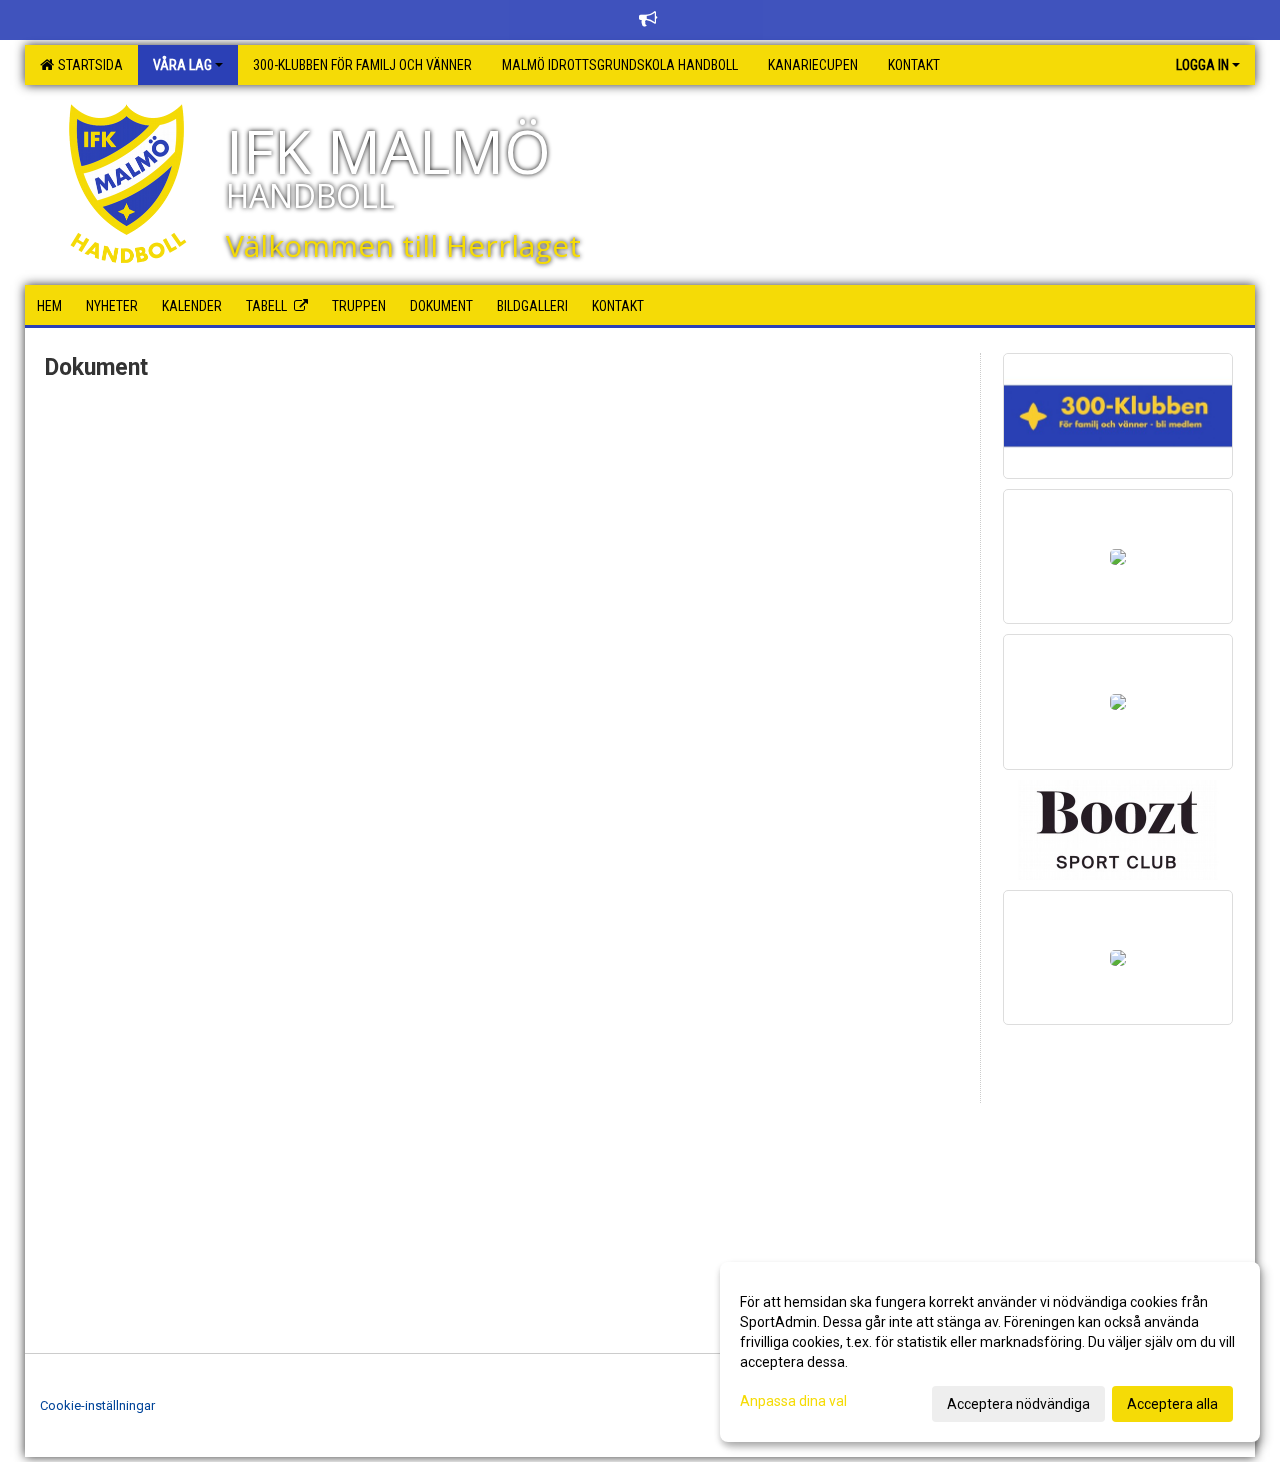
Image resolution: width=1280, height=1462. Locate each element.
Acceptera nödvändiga (1018, 1404)
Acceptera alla (1172, 1404)
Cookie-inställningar (97, 1405)
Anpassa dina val (793, 1401)
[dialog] (990, 1352)
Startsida (87, 65)
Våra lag (182, 65)
